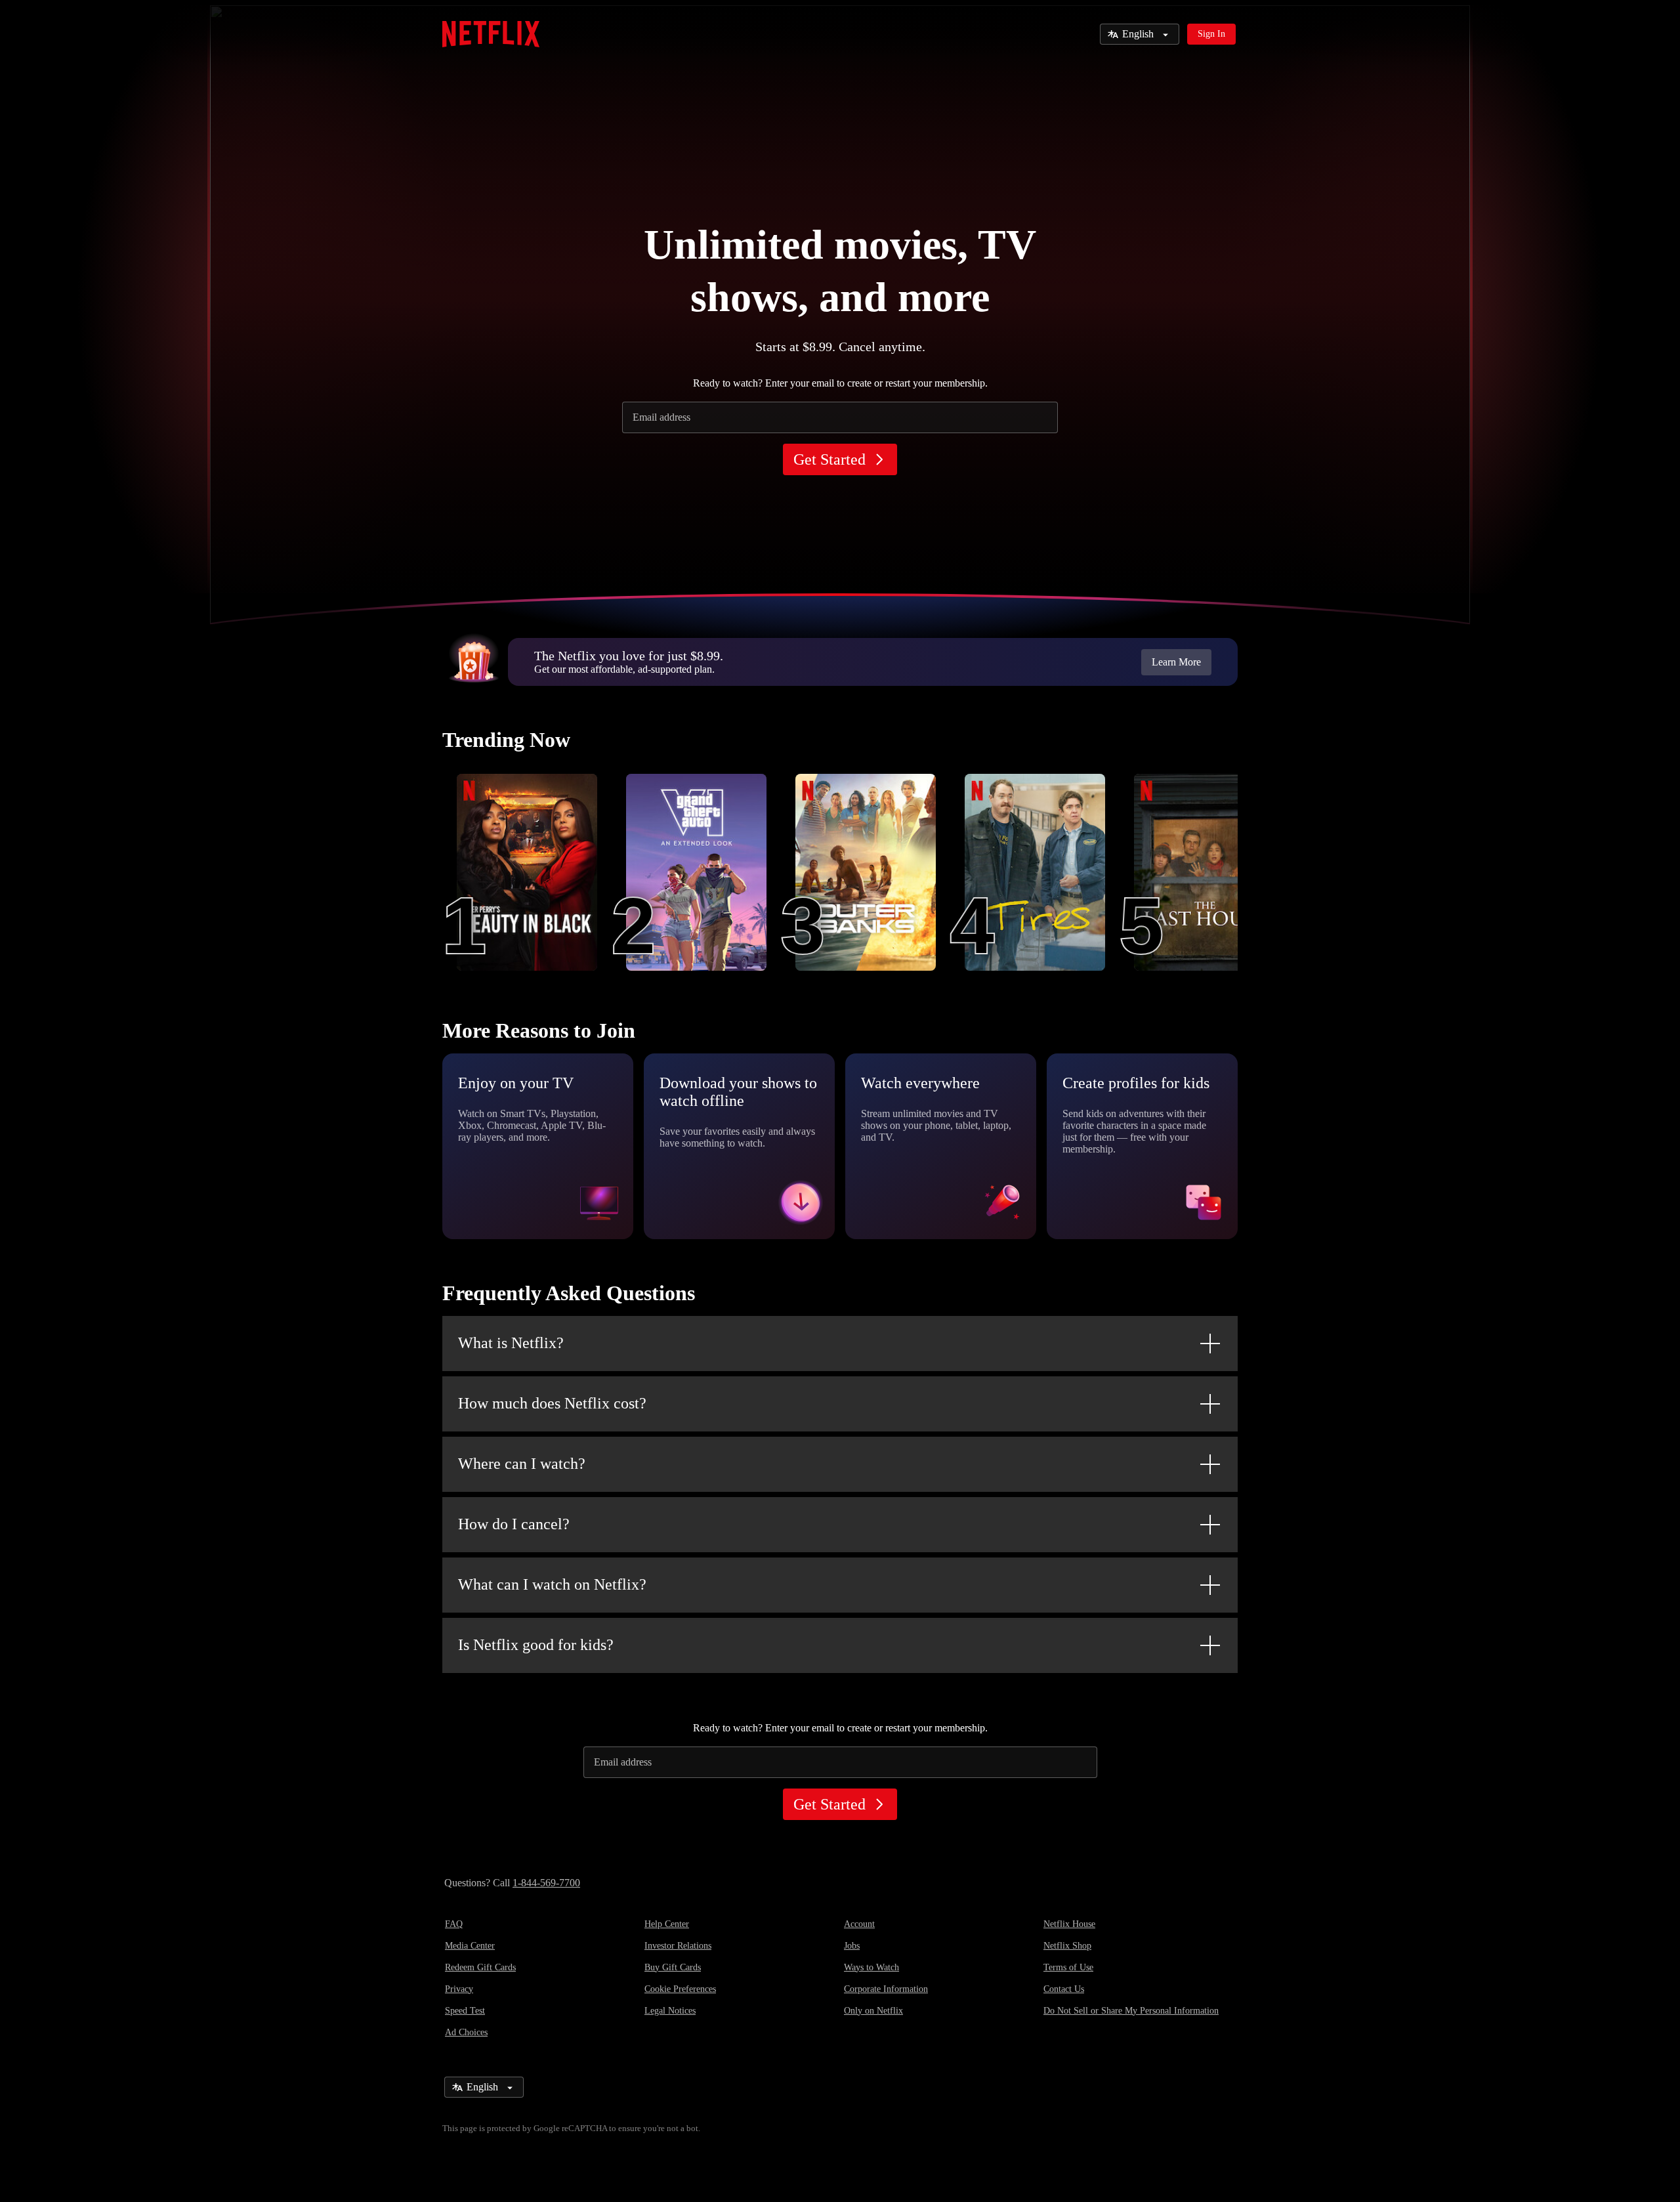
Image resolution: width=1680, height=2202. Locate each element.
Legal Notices (670, 2011)
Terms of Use (1068, 1967)
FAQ (454, 1924)
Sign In (1211, 34)
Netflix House (1069, 1924)
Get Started (829, 459)
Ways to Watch (871, 1967)
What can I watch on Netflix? (552, 1584)
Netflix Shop (1067, 1946)
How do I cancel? (514, 1524)
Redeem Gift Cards (480, 1967)
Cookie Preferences (680, 1989)
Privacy (459, 1989)
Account (859, 1924)
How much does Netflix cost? (552, 1403)
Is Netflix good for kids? (536, 1645)
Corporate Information (886, 1989)
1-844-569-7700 (546, 1883)
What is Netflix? (511, 1343)
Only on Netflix (873, 2011)
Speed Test (465, 2011)
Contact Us (1064, 1989)
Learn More (1176, 662)
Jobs (852, 1946)
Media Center (470, 1946)
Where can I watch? (522, 1464)
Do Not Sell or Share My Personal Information (1131, 2011)
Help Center (667, 1924)
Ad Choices (466, 2032)
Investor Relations (678, 1946)
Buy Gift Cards (673, 1967)
